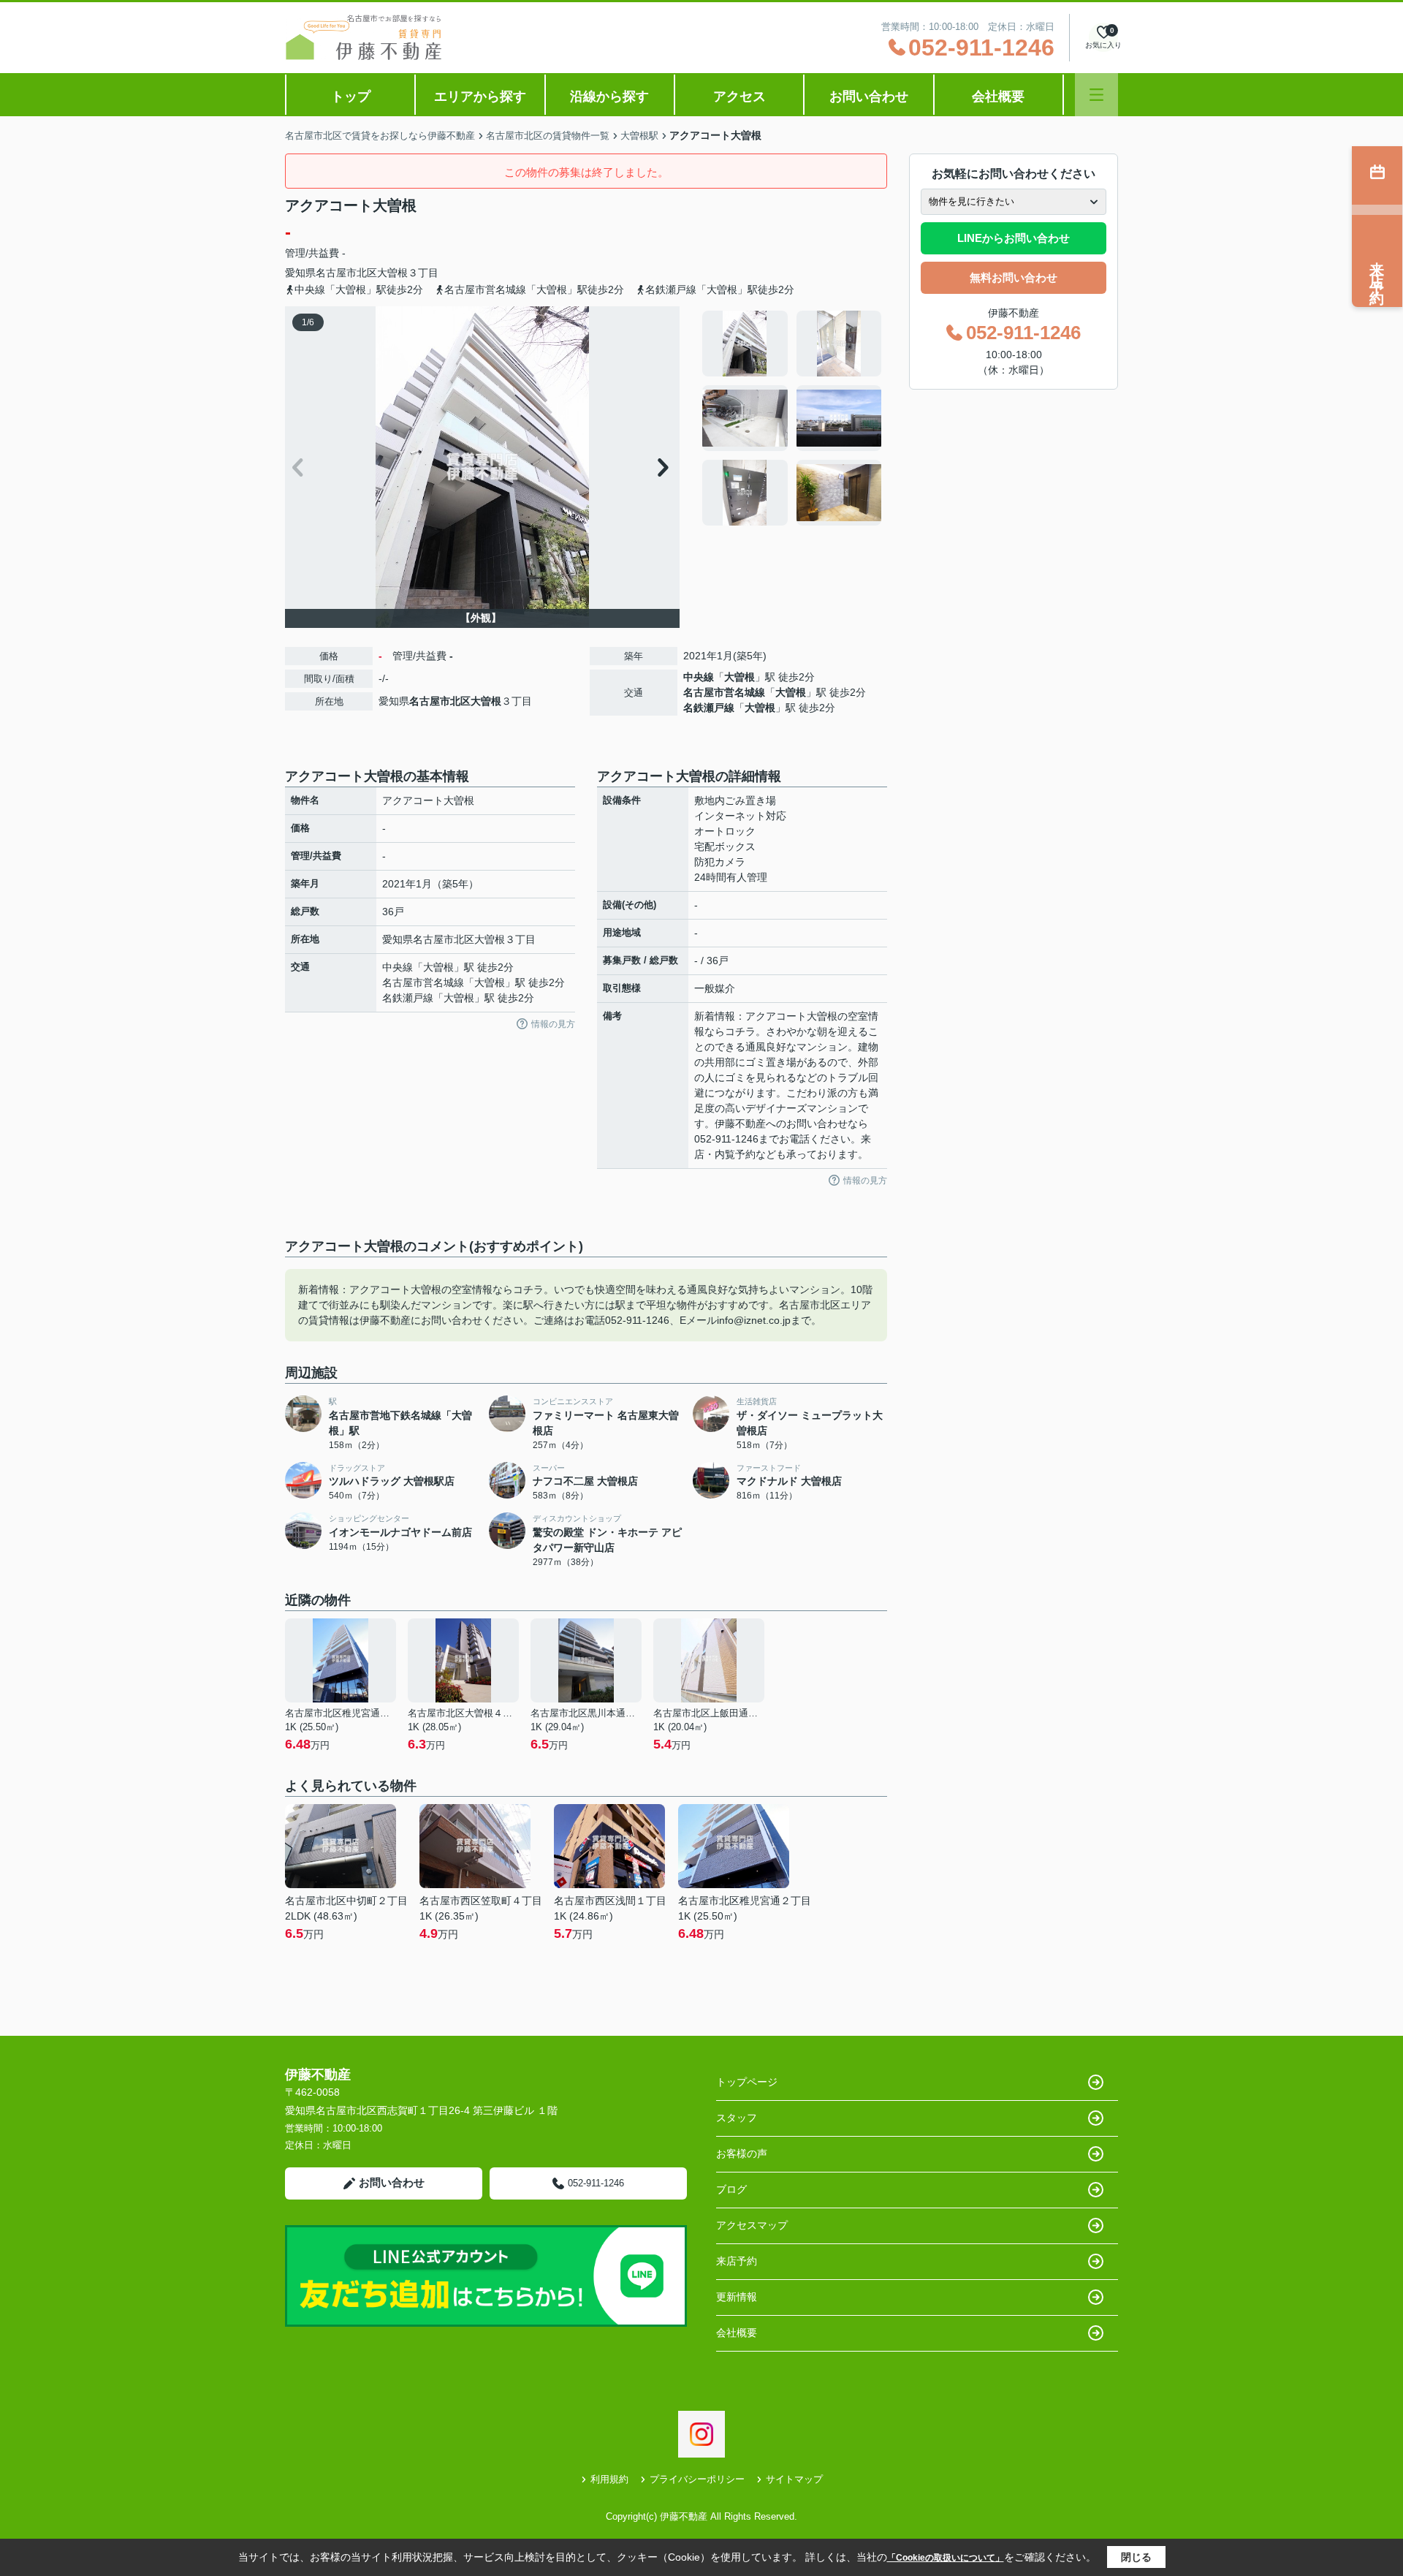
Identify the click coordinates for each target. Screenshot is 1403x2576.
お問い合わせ (869, 96)
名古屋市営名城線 (724, 692)
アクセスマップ (752, 2225)
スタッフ (737, 2118)
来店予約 (737, 2261)
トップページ (747, 2082)
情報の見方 (553, 1024)
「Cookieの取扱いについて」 (946, 2558)
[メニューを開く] (1096, 95)
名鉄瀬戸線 (709, 708)
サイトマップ (794, 2479)
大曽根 (392, 273)
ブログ (731, 2189)
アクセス (739, 96)
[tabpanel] (792, 418)
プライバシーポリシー (697, 2479)
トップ (351, 96)
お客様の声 (742, 2153)
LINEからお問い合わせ (1014, 238)
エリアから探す (480, 96)
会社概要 (998, 96)
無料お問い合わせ (1014, 277)
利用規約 (609, 2479)
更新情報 (737, 2297)
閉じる (1136, 2557)
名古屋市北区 (346, 273)
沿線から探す (609, 96)
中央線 (699, 677)
